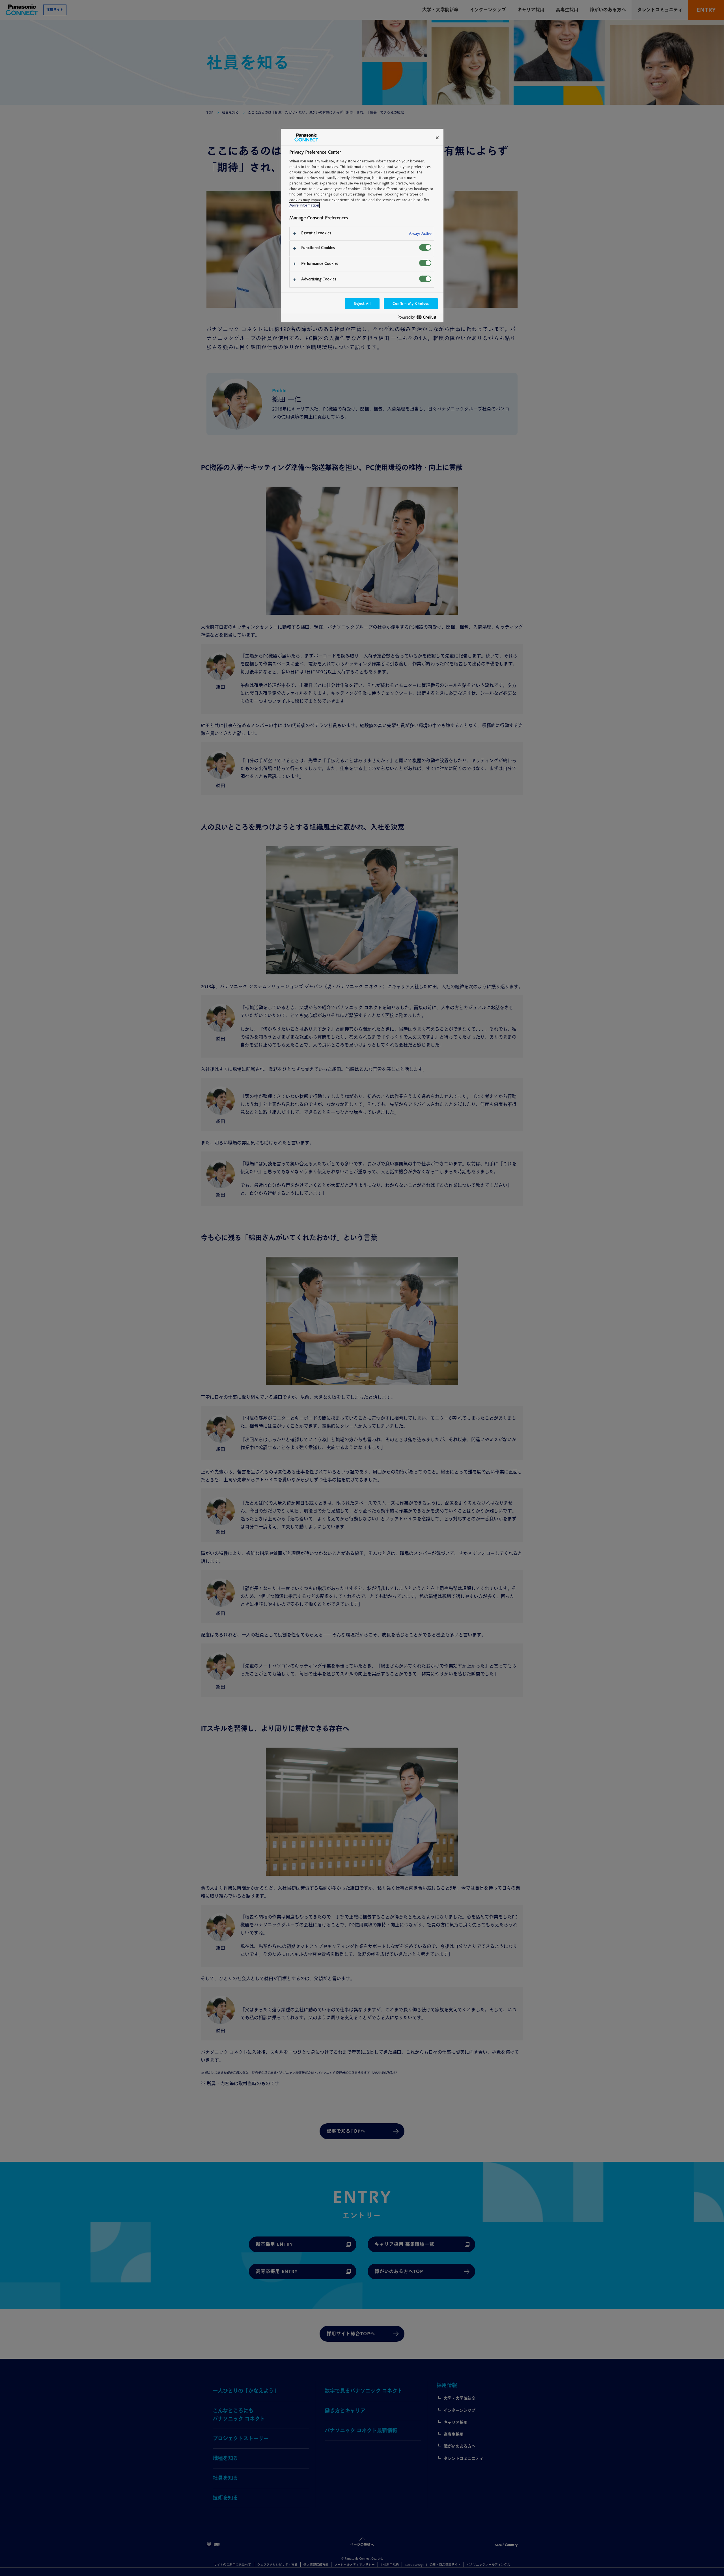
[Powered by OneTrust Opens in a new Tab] (419, 318)
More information (304, 205)
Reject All (362, 303)
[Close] (437, 138)
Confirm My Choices (411, 303)
